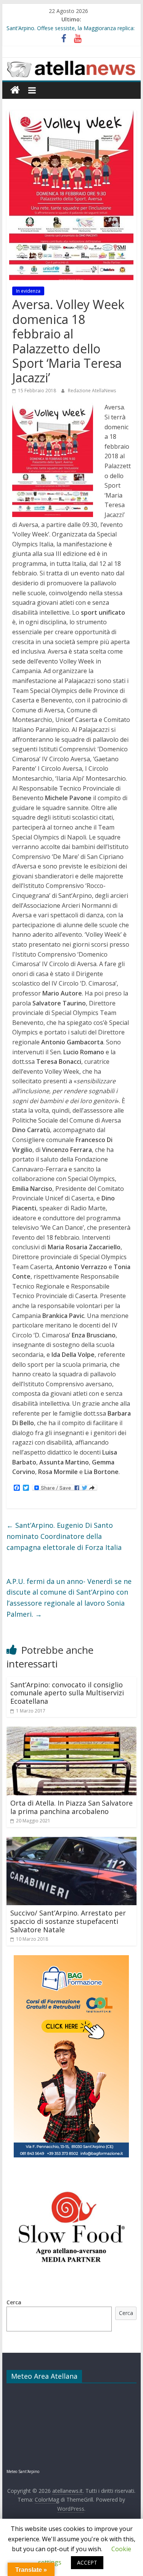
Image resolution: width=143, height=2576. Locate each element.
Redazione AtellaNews (92, 391)
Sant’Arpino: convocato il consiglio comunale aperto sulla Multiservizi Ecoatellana (67, 1693)
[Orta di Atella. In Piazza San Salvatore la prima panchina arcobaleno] (72, 1731)
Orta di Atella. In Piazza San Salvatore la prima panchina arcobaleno (71, 1807)
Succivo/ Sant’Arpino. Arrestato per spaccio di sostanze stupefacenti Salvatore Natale (68, 1921)
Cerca (14, 2302)
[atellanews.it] (72, 62)
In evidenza (28, 291)
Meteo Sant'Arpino (23, 2471)
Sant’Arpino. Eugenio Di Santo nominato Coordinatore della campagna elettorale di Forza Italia (64, 1536)
